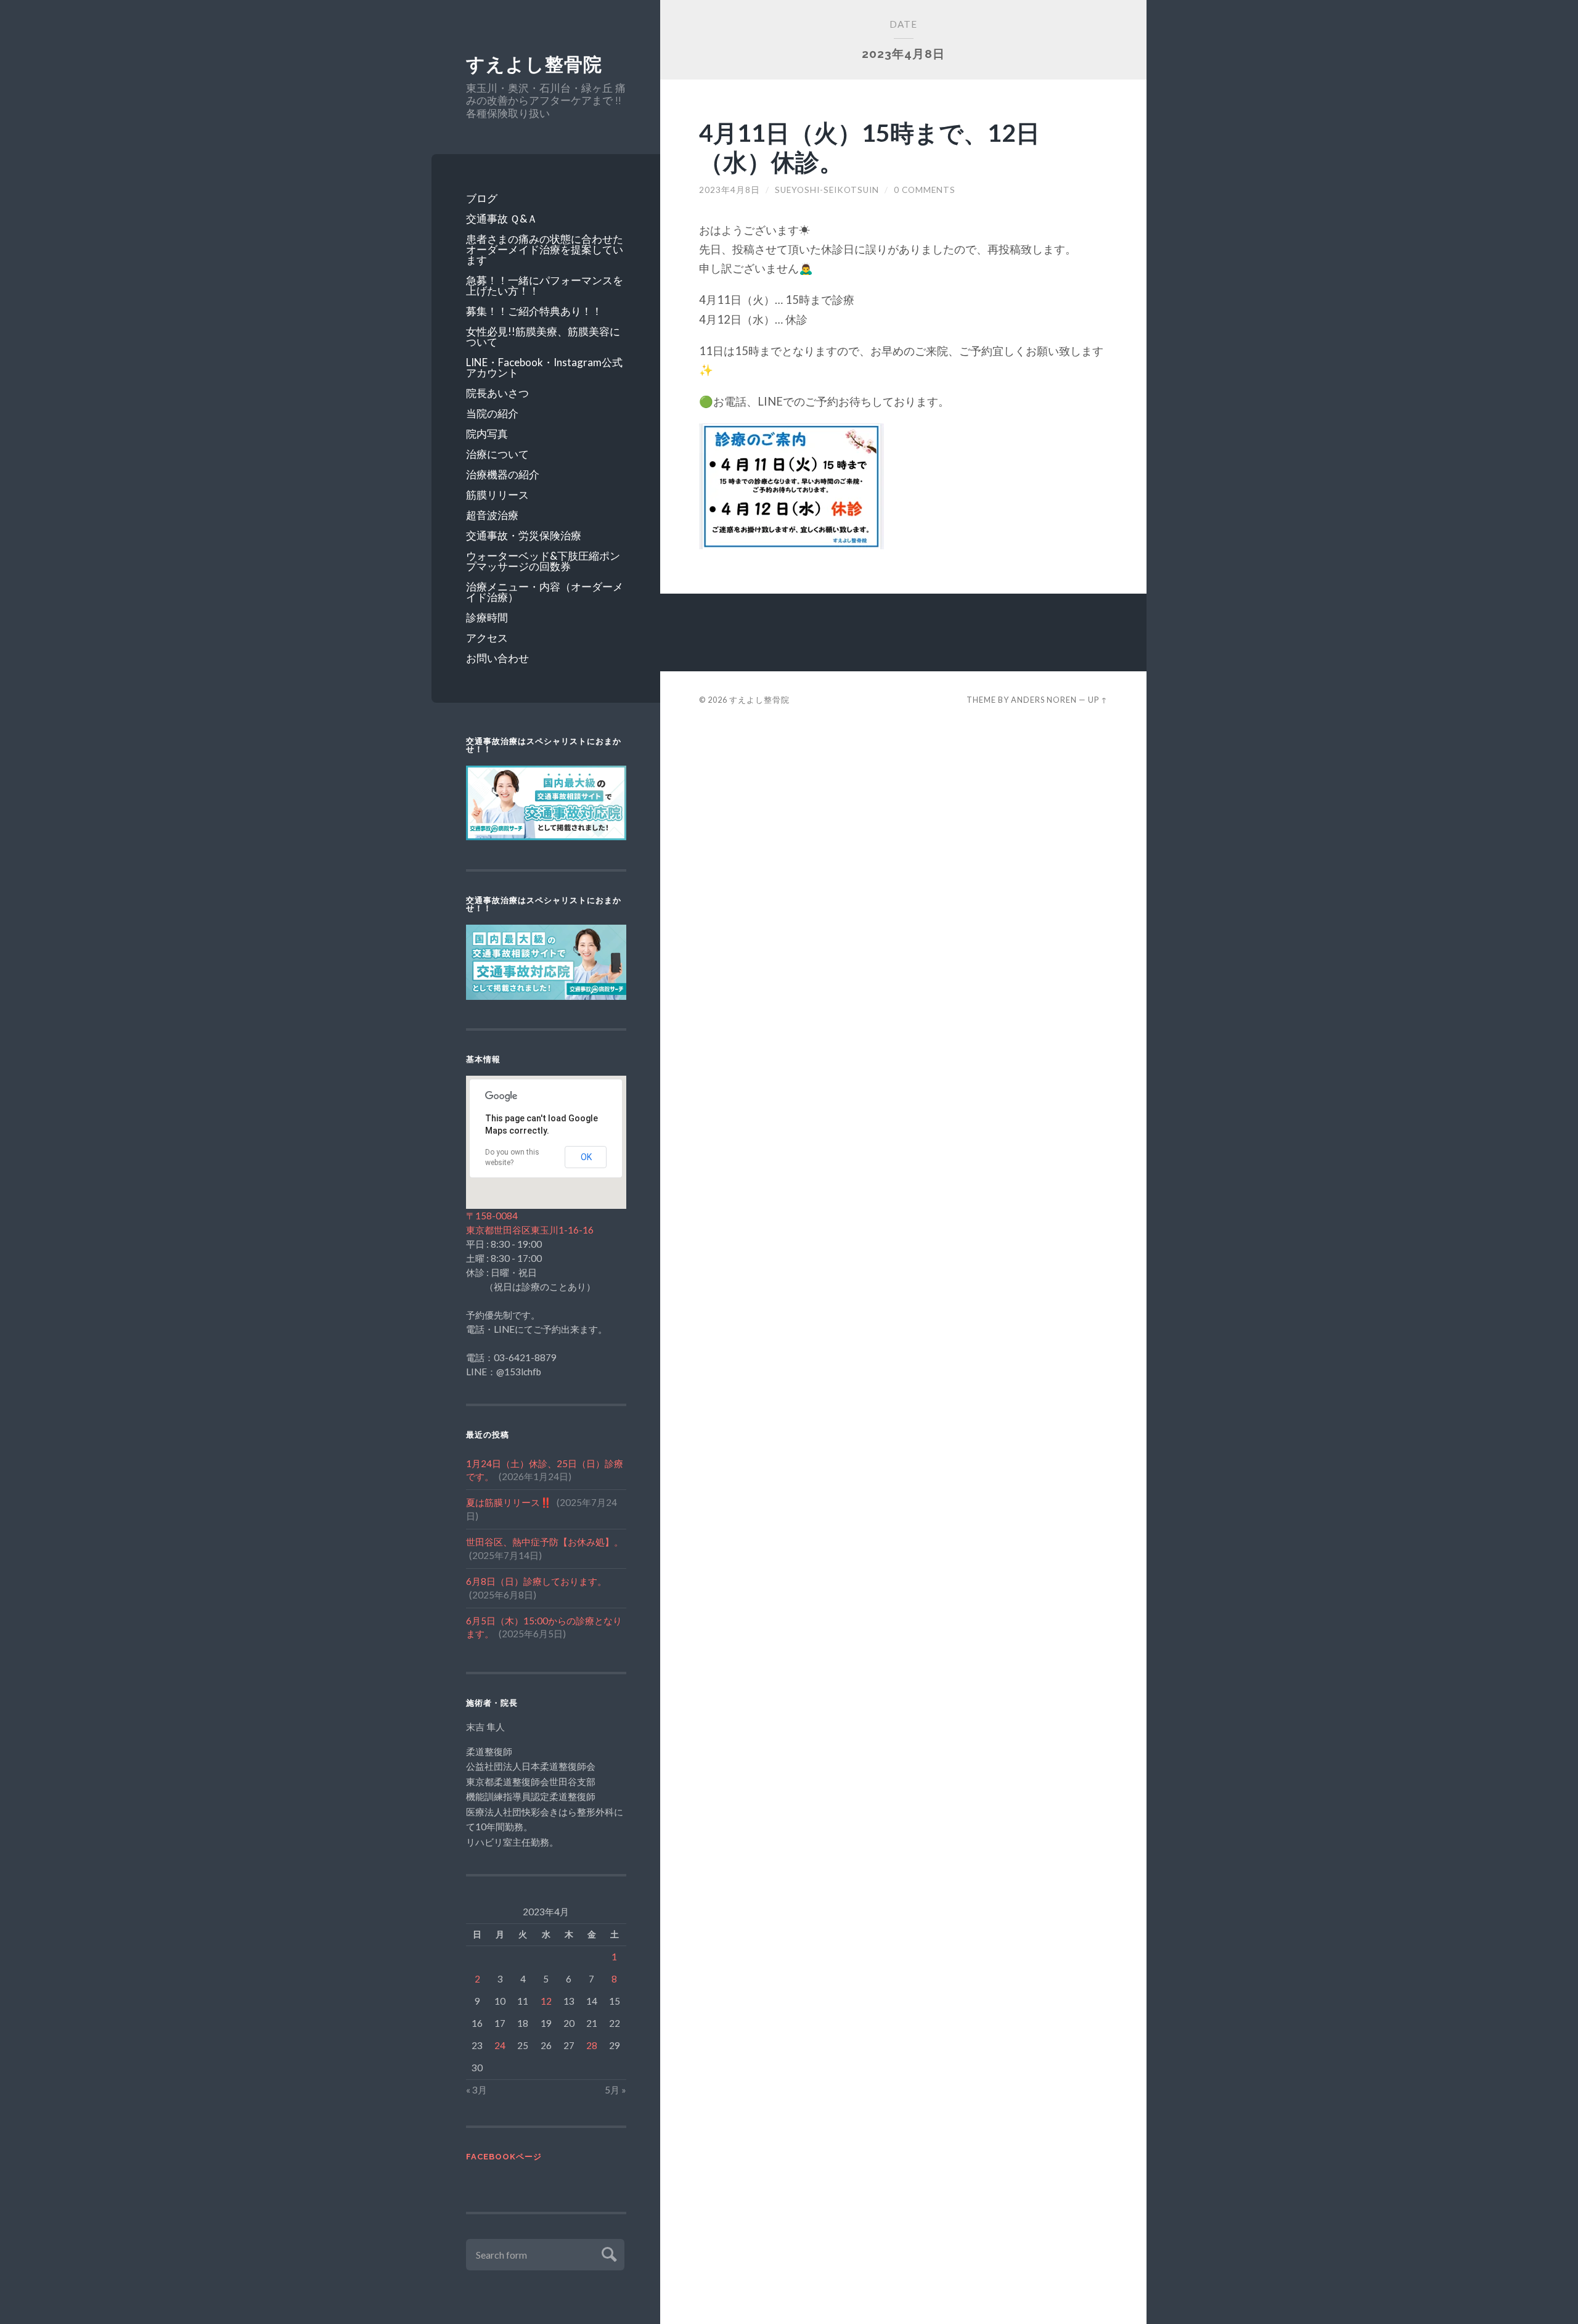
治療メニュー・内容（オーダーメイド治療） (545, 592)
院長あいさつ (497, 393)
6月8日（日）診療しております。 (536, 1581)
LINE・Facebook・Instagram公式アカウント (544, 367)
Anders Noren (1044, 700)
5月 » (615, 2090)
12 (546, 2001)
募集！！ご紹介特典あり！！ (534, 311)
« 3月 (476, 2090)
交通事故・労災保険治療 (524, 535)
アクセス (487, 638)
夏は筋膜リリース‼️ (509, 1502)
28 (592, 2045)
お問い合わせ (497, 658)
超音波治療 (492, 515)
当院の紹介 (492, 413)
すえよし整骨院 (534, 64)
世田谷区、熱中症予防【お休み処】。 (545, 1542)
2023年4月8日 (730, 190)
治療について (497, 454)
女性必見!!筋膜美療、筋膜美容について (543, 337)
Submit (607, 2253)
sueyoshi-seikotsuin (827, 190)
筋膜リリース (497, 495)
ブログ (482, 198)
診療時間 (487, 617)
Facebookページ (504, 2157)
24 (500, 2045)
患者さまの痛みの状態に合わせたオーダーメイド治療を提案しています (545, 249)
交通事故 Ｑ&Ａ (502, 219)
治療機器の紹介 (503, 474)
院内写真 (487, 434)
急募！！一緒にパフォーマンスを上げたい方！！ (545, 285)
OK (586, 1157)
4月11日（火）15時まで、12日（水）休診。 (869, 147)
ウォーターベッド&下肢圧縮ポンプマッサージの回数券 (543, 561)
